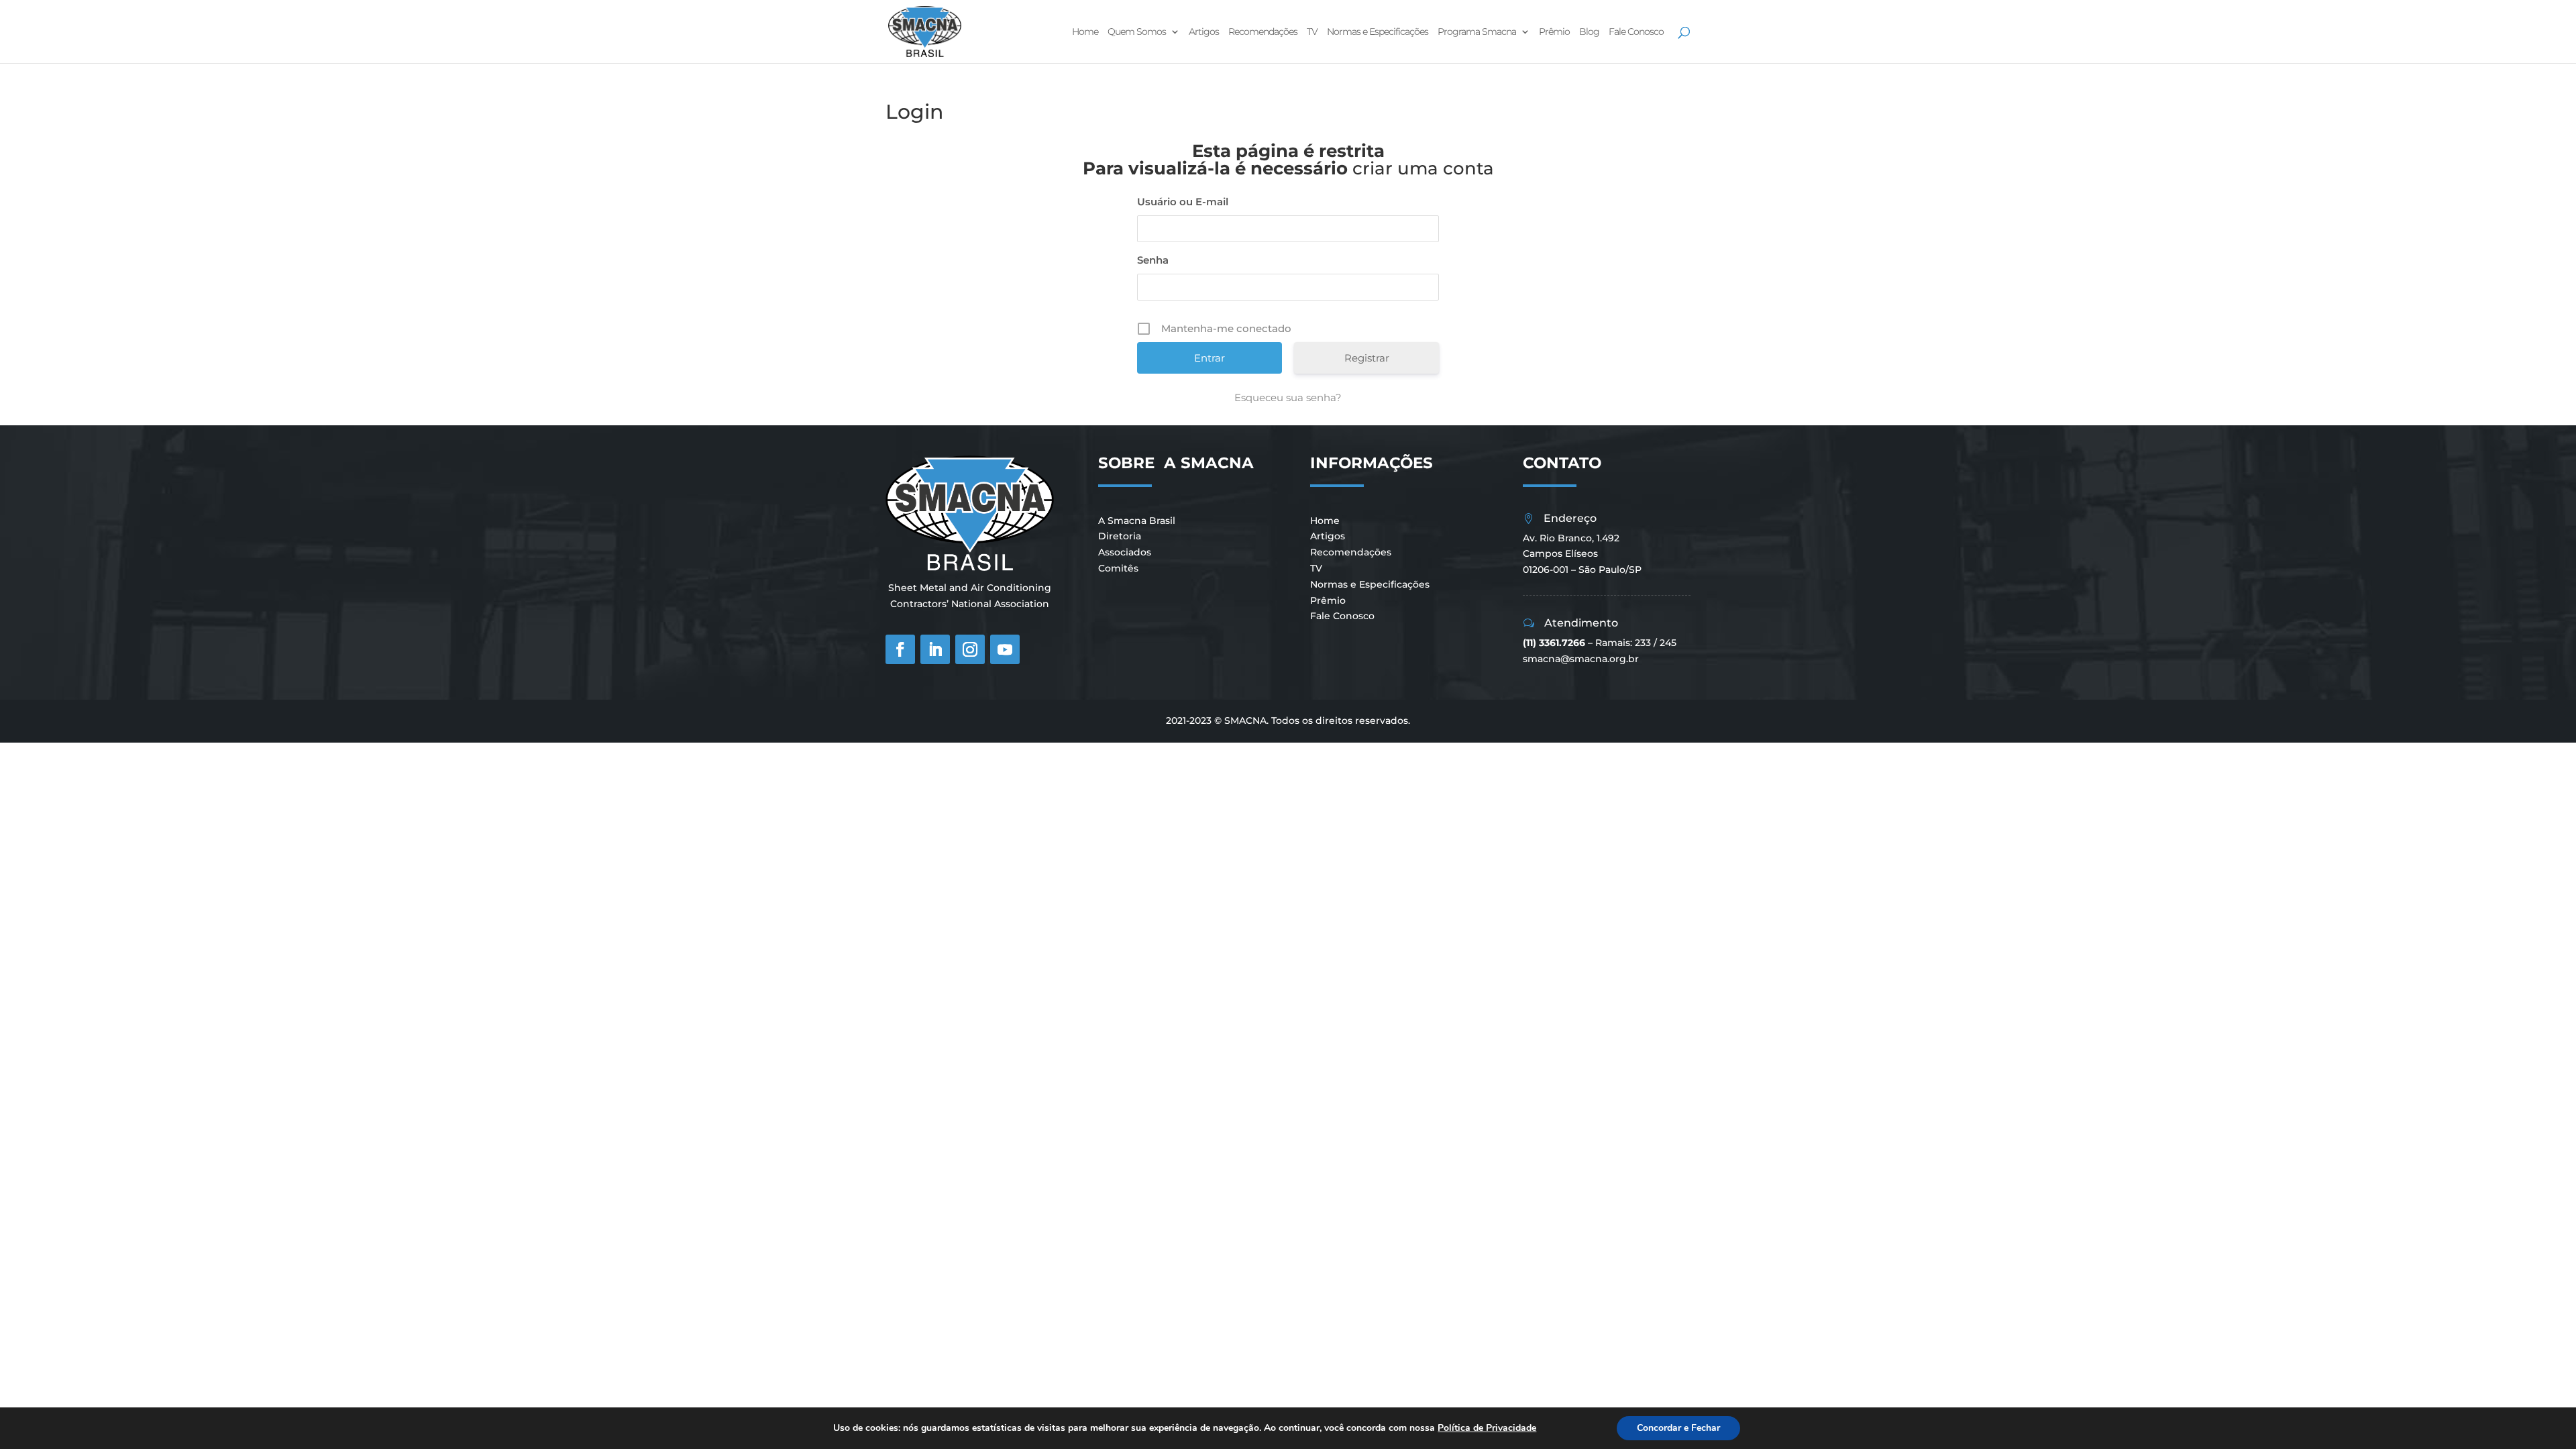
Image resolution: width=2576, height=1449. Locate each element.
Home (1085, 32)
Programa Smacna (1477, 32)
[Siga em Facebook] (900, 649)
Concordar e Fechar (1678, 1428)
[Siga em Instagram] (970, 649)
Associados (1125, 552)
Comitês (1118, 568)
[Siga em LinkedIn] (935, 649)
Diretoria (1120, 536)
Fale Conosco (1636, 32)
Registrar (1367, 358)
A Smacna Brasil (1137, 521)
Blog (1589, 32)
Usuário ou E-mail (1183, 202)
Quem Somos (1137, 32)
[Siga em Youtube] (1005, 649)
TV (1312, 32)
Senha (1153, 260)
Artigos (1204, 32)
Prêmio (1554, 32)
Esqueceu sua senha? (1288, 397)
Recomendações (1263, 32)
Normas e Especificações (1378, 32)
